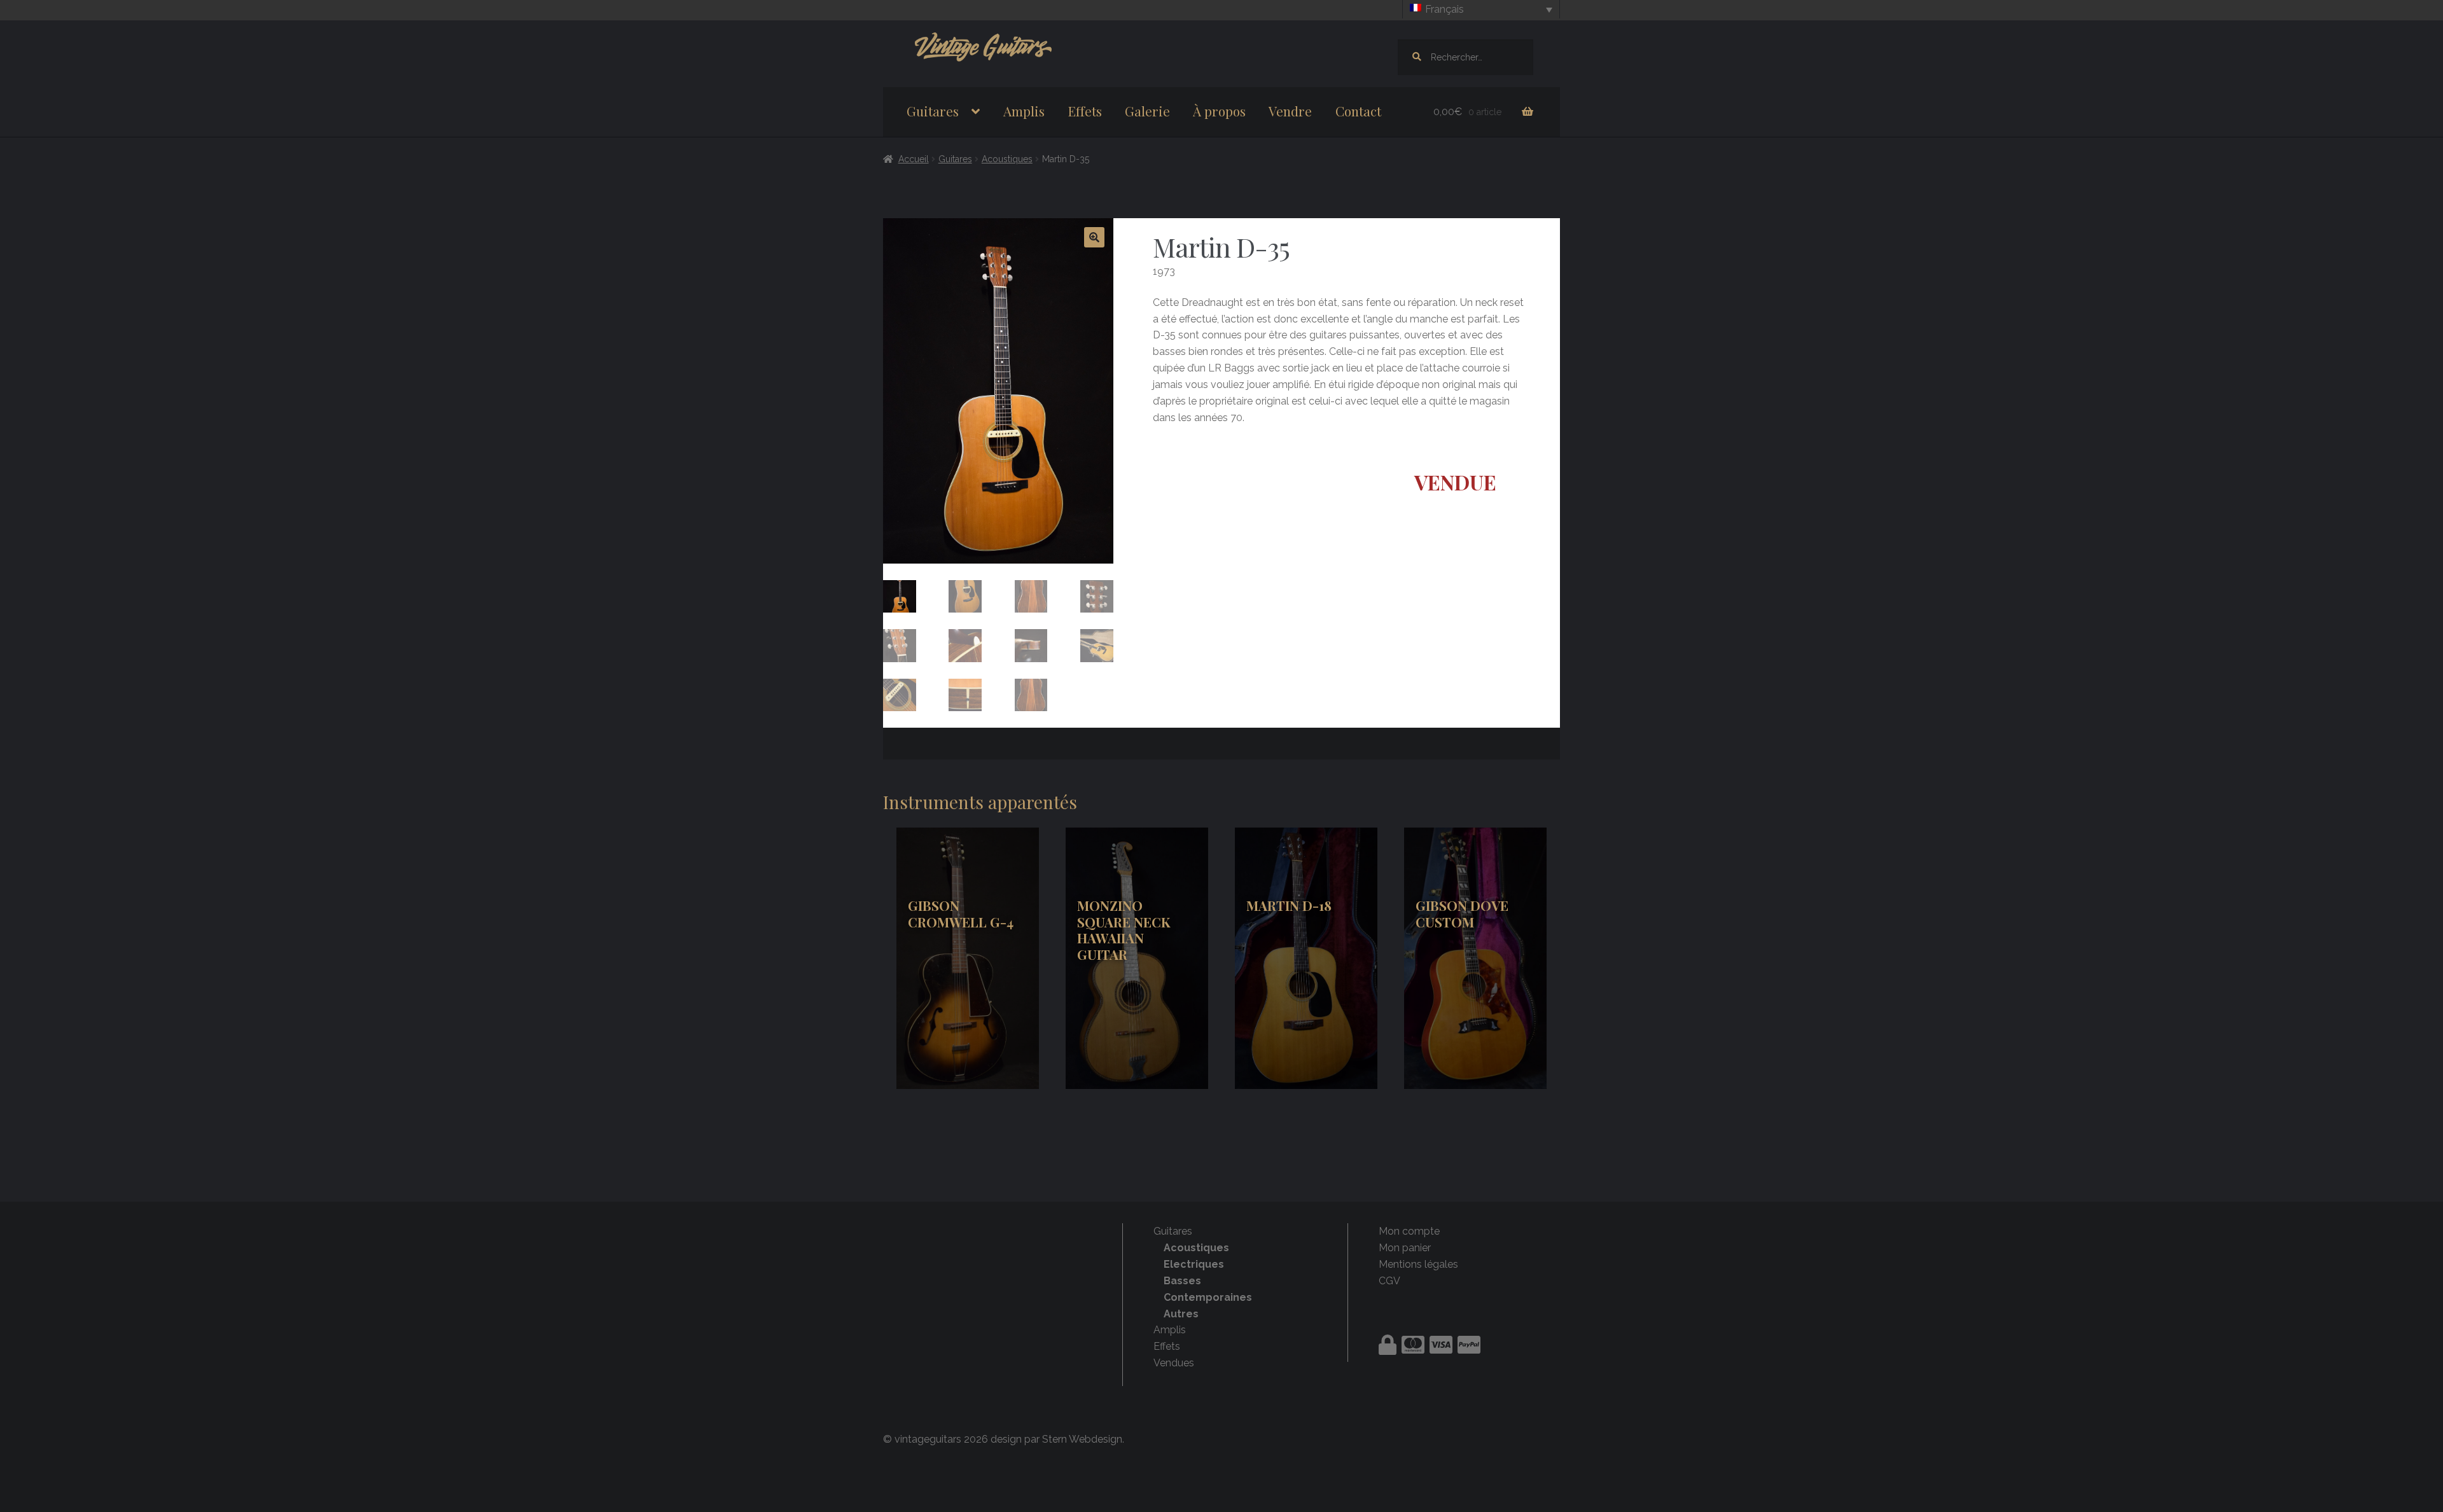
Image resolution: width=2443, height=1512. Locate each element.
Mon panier (1405, 1248)
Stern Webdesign (1082, 1439)
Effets (1085, 111)
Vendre (1290, 111)
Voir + (967, 958)
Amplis (1024, 111)
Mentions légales (1418, 1264)
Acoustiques (1007, 159)
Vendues (1174, 1363)
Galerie (1147, 111)
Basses (1182, 1281)
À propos (1219, 111)
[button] (1094, 237)
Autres (1181, 1314)
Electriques (1194, 1264)
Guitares (933, 111)
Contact (1358, 111)
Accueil (914, 159)
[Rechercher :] (1465, 57)
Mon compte (1409, 1231)
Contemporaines (1208, 1297)
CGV (1389, 1281)
